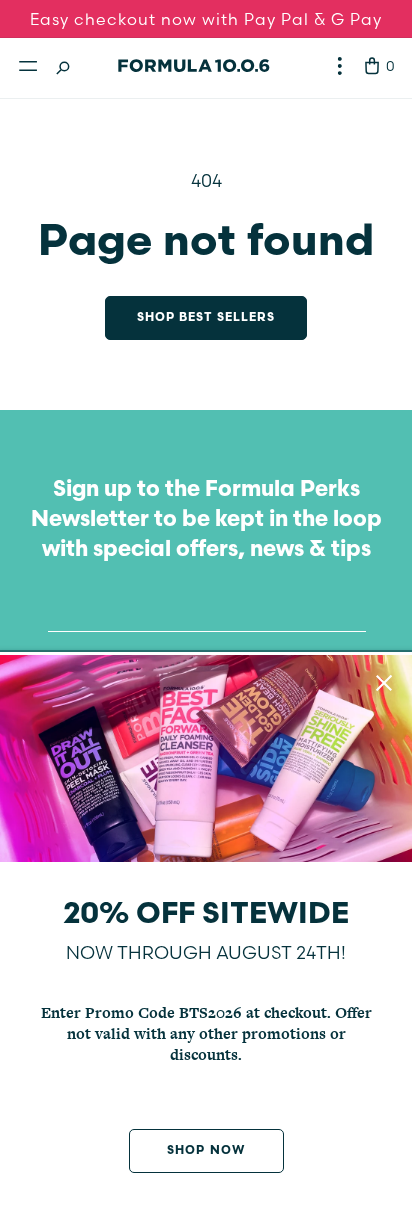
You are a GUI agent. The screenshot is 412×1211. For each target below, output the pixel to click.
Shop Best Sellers (206, 318)
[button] (28, 66)
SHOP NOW (205, 1151)
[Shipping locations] (340, 66)
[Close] (384, 683)
